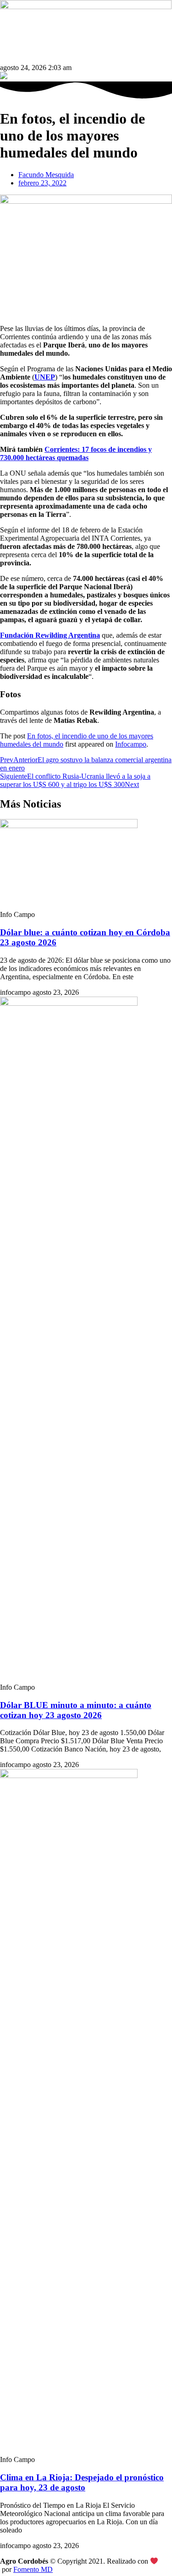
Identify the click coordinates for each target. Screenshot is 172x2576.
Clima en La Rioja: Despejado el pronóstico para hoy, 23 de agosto (82, 2482)
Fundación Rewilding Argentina (50, 635)
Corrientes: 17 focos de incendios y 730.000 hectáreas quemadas (76, 453)
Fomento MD (33, 2569)
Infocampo (131, 744)
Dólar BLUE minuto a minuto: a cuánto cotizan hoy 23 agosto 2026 (76, 1710)
